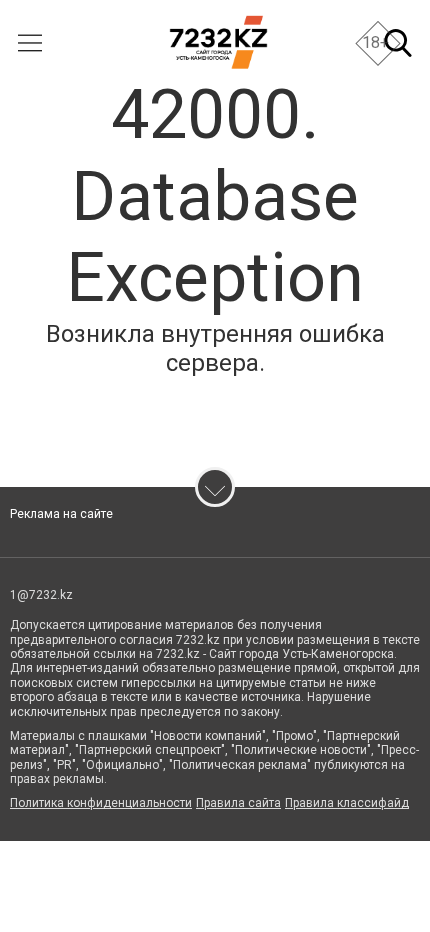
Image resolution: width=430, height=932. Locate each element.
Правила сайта (238, 803)
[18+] (218, 42)
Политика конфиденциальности (101, 803)
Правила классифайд (347, 803)
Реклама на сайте (61, 514)
